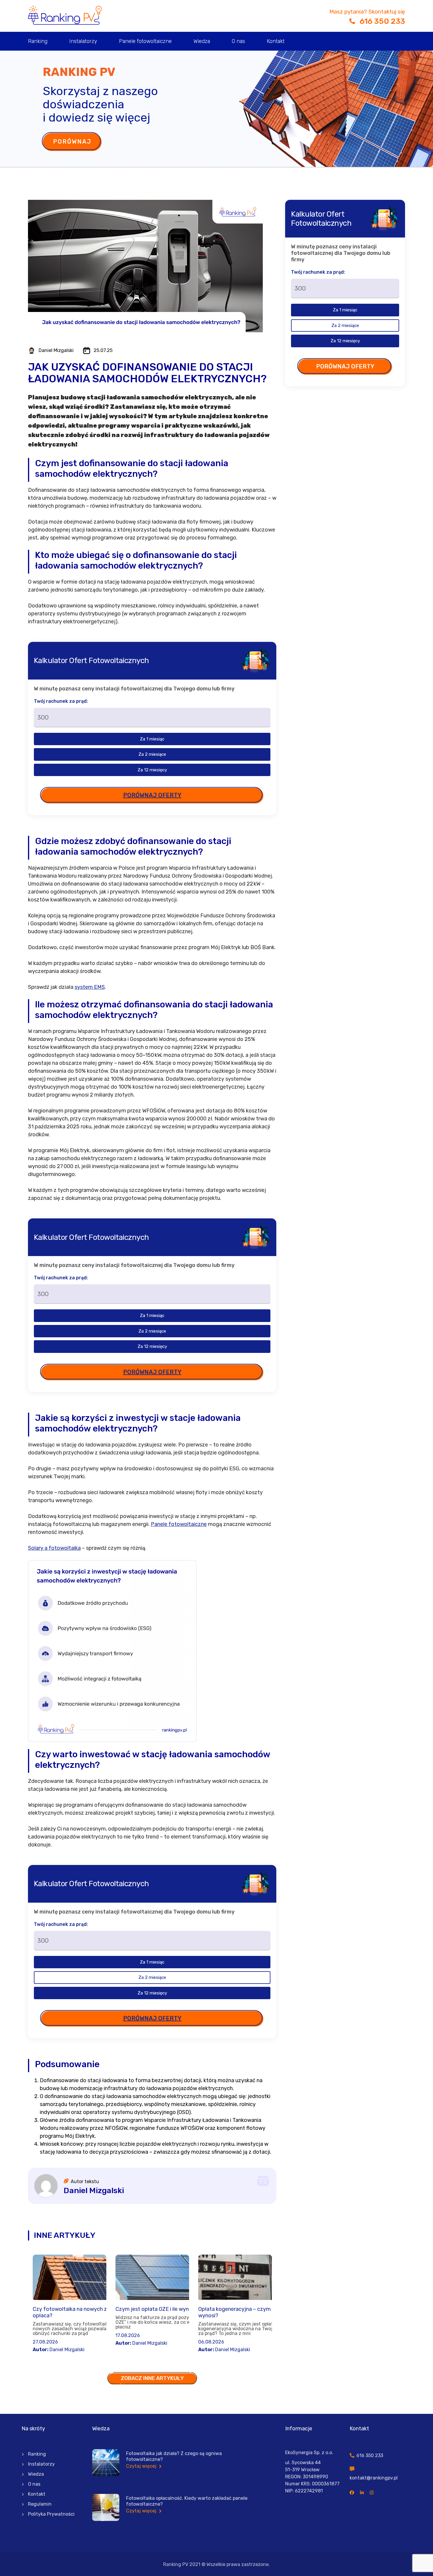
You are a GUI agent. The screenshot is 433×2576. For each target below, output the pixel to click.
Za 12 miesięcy (152, 770)
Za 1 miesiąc (152, 739)
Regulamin (40, 2504)
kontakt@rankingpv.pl (374, 2478)
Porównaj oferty (152, 795)
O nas (238, 41)
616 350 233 (382, 21)
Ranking (38, 41)
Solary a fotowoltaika (54, 1548)
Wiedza (202, 41)
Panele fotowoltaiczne (145, 41)
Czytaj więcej (142, 2466)
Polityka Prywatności (51, 2514)
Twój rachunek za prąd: (61, 701)
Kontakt (276, 41)
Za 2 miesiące (152, 754)
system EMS (90, 987)
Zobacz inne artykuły (152, 2378)
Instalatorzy (83, 41)
